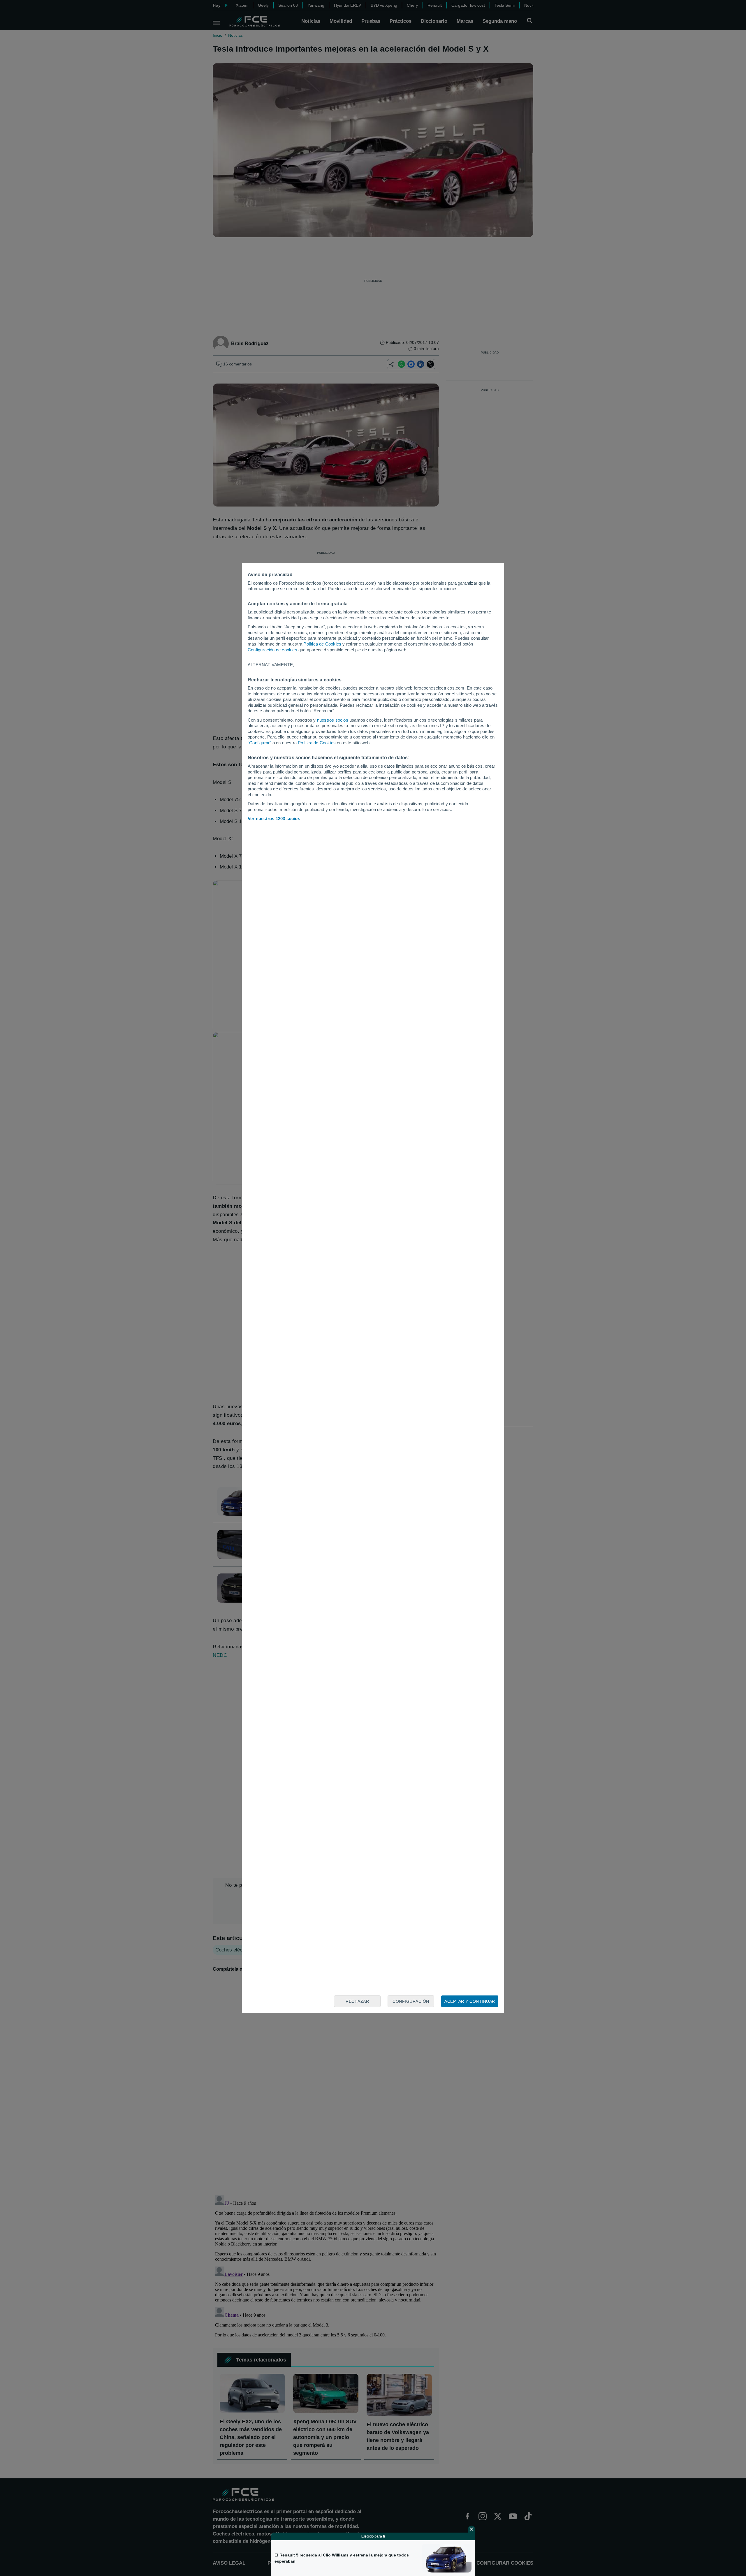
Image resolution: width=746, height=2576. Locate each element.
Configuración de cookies (272, 650)
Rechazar (357, 2001)
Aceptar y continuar (470, 2001)
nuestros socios (333, 720)
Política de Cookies (322, 644)
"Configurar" (259, 743)
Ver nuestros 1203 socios (274, 818)
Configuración (411, 2001)
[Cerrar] (471, 2529)
